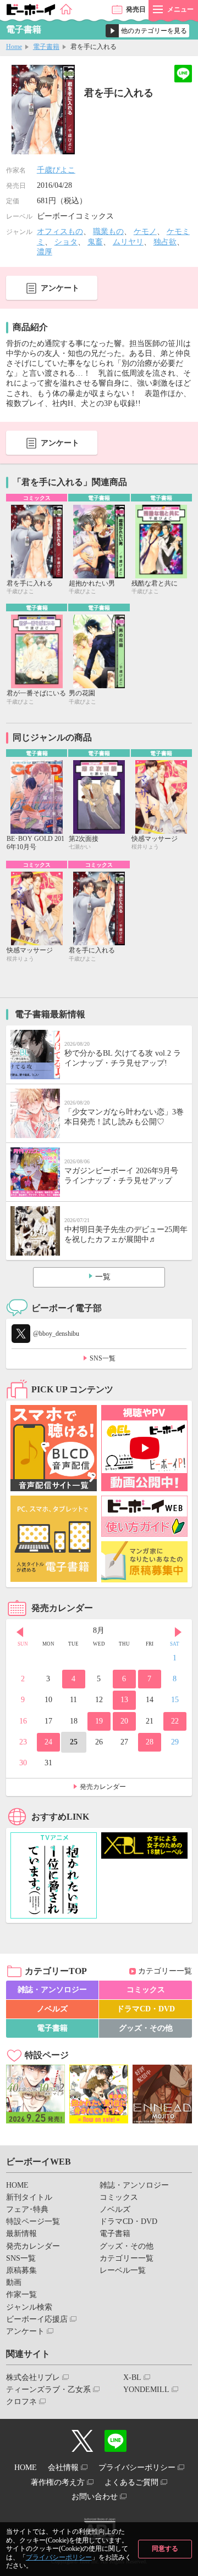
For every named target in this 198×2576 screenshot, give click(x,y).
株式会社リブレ (33, 2377)
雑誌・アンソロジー (52, 1990)
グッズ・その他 (146, 2028)
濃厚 (45, 252)
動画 (14, 2282)
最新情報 (21, 2234)
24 (48, 1742)
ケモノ (145, 232)
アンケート (60, 288)
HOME (17, 2185)
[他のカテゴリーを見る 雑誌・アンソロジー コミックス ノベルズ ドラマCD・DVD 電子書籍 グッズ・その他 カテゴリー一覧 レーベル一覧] (147, 31)
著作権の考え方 (58, 2482)
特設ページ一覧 (33, 2221)
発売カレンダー (103, 1787)
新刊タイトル (29, 2197)
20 (124, 1721)
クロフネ (21, 2402)
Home (14, 47)
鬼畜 (95, 242)
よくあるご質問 (131, 2482)
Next (178, 1632)
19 (99, 1721)
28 (150, 1742)
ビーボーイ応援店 (37, 2319)
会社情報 (63, 2468)
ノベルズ (52, 2009)
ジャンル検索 (29, 2307)
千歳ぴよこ (56, 170)
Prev (20, 1632)
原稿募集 (21, 2270)
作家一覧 (21, 2295)
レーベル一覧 (123, 2270)
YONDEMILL (146, 2390)
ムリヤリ (128, 242)
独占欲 (165, 242)
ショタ (66, 242)
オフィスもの (60, 232)
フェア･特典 (27, 2209)
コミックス (146, 1990)
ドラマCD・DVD (146, 2009)
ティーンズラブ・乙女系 (48, 2390)
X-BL (132, 2377)
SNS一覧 (103, 1358)
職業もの (108, 232)
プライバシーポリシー (59, 2557)
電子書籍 (46, 47)
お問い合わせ (95, 2497)
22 (175, 1721)
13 (124, 1700)
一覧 (103, 1277)
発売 (136, 9)
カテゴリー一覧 (165, 1971)
